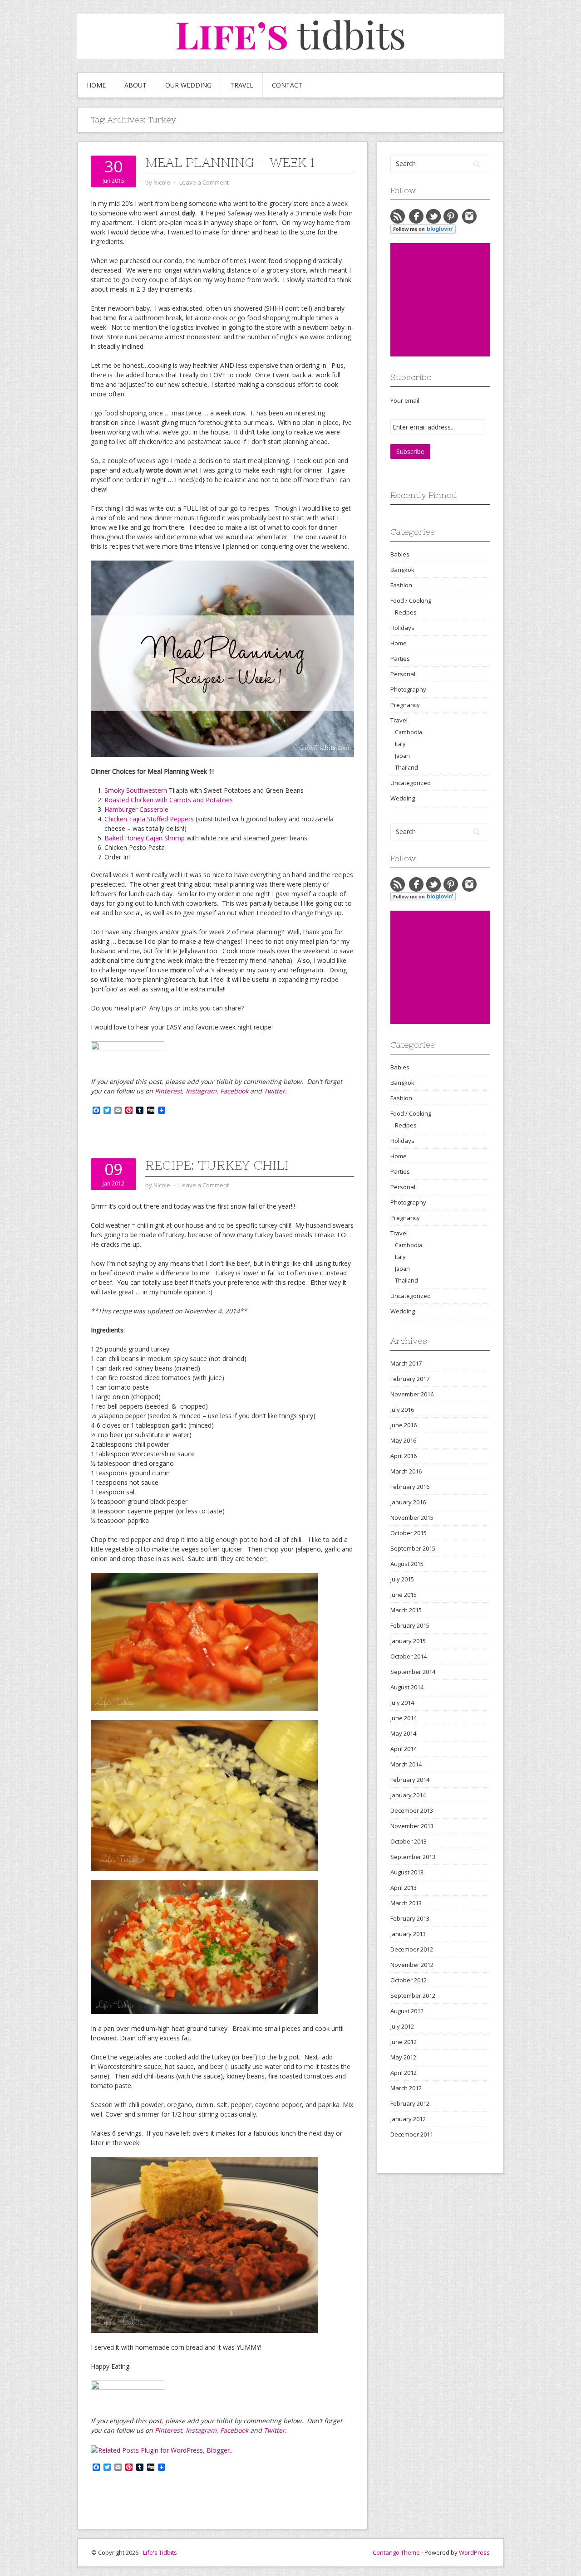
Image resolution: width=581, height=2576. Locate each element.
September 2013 (413, 1857)
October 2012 (409, 1980)
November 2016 (412, 1394)
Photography (408, 689)
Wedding (403, 798)
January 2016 (408, 1502)
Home (96, 85)
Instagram (201, 1091)
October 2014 (409, 1656)
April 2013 (404, 1888)
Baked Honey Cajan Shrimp (145, 838)
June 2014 (404, 1718)
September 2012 (413, 1995)
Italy (400, 744)
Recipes (406, 612)
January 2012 (408, 2119)
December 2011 (412, 2134)
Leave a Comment (204, 182)
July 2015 (402, 1579)
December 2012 (412, 1949)
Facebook (234, 1091)
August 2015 (407, 1564)
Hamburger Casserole (136, 809)
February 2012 (410, 2103)
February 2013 (410, 1918)
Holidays (402, 628)
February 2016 (410, 1487)
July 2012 (402, 2026)
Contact (287, 85)
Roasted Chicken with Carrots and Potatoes (169, 800)
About (135, 85)
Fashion (401, 585)
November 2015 (412, 1517)
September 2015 (413, 1548)
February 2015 (410, 1625)
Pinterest (168, 1091)
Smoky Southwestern (136, 790)
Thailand (406, 767)
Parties (400, 659)
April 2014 (404, 1749)
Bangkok (402, 570)
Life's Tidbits (160, 2552)
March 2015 (406, 1610)
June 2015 (404, 1595)
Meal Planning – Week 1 (230, 162)
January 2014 (408, 1795)
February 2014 (410, 1780)
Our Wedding (188, 85)
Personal (403, 674)
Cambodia (409, 732)
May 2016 (403, 1440)
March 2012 (406, 2088)
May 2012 (403, 2057)
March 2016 (406, 1471)
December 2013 (412, 1810)
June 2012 (404, 2042)
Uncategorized (411, 783)
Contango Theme (396, 2552)
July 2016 (402, 1410)
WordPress (474, 2552)
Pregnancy (405, 705)
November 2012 (412, 1965)
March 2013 (406, 1903)
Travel (242, 85)
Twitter (274, 1091)
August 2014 (407, 1687)
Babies (400, 554)
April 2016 (404, 1456)
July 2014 (402, 1703)
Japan (402, 756)
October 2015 (409, 1533)
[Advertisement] (458, 300)
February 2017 (410, 1379)
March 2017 (406, 1363)
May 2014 (403, 1733)
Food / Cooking (411, 600)
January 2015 (408, 1641)
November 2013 (412, 1826)
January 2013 (408, 1934)
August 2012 (407, 2011)
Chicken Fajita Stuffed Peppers (149, 819)
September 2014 (413, 1672)
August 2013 (407, 1872)
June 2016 (404, 1425)
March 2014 (406, 1764)
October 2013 (409, 1841)
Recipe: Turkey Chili (217, 1165)
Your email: (406, 400)
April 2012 (404, 2073)
